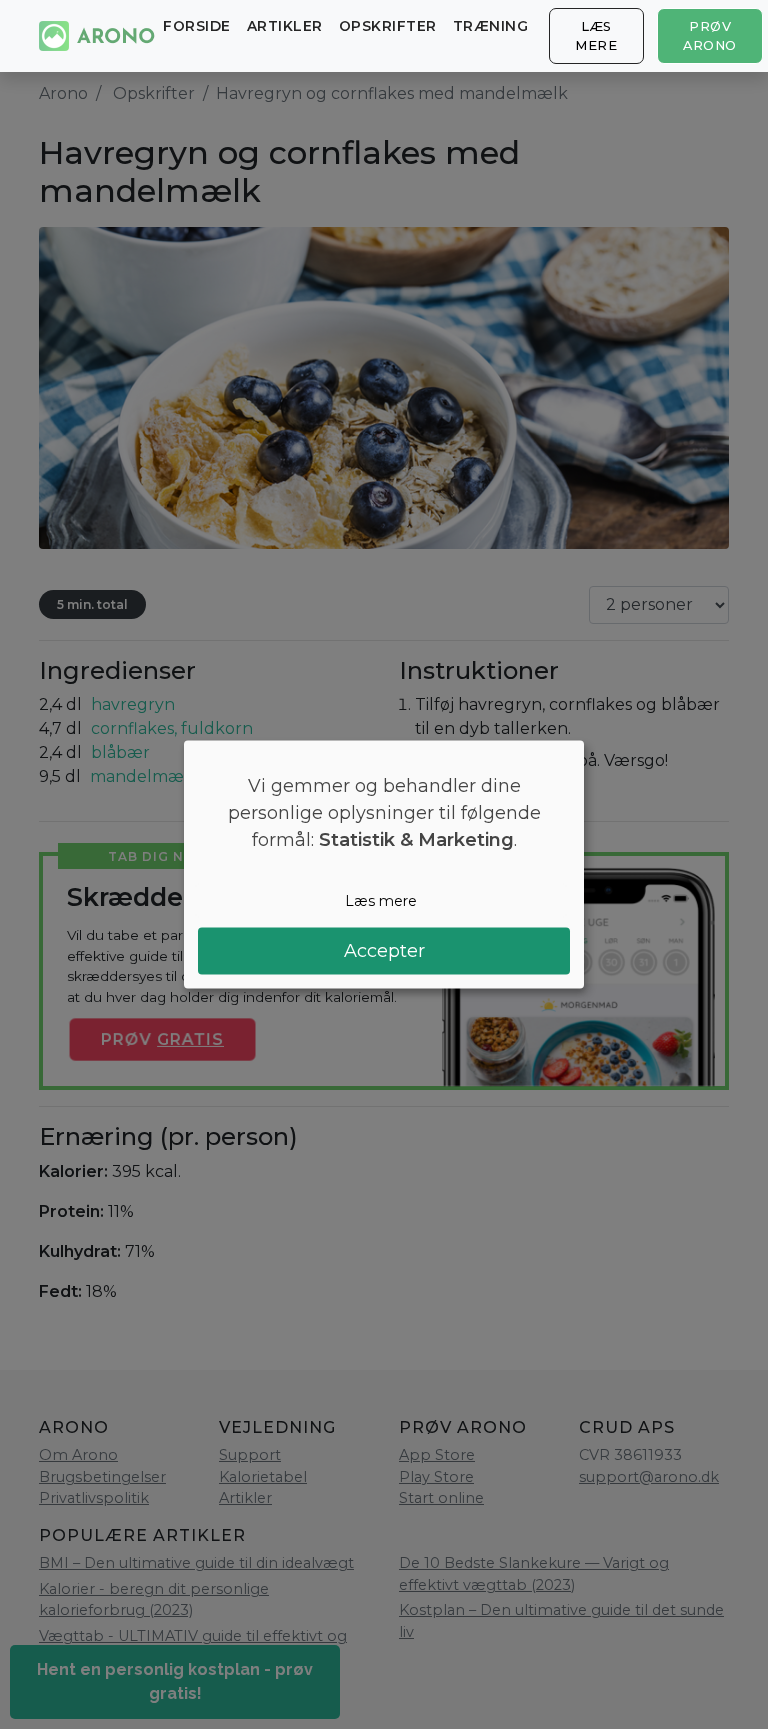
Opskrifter (388, 26)
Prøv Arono (710, 36)
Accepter (384, 951)
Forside (197, 26)
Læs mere (596, 36)
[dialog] (384, 864)
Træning (491, 26)
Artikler (285, 26)
